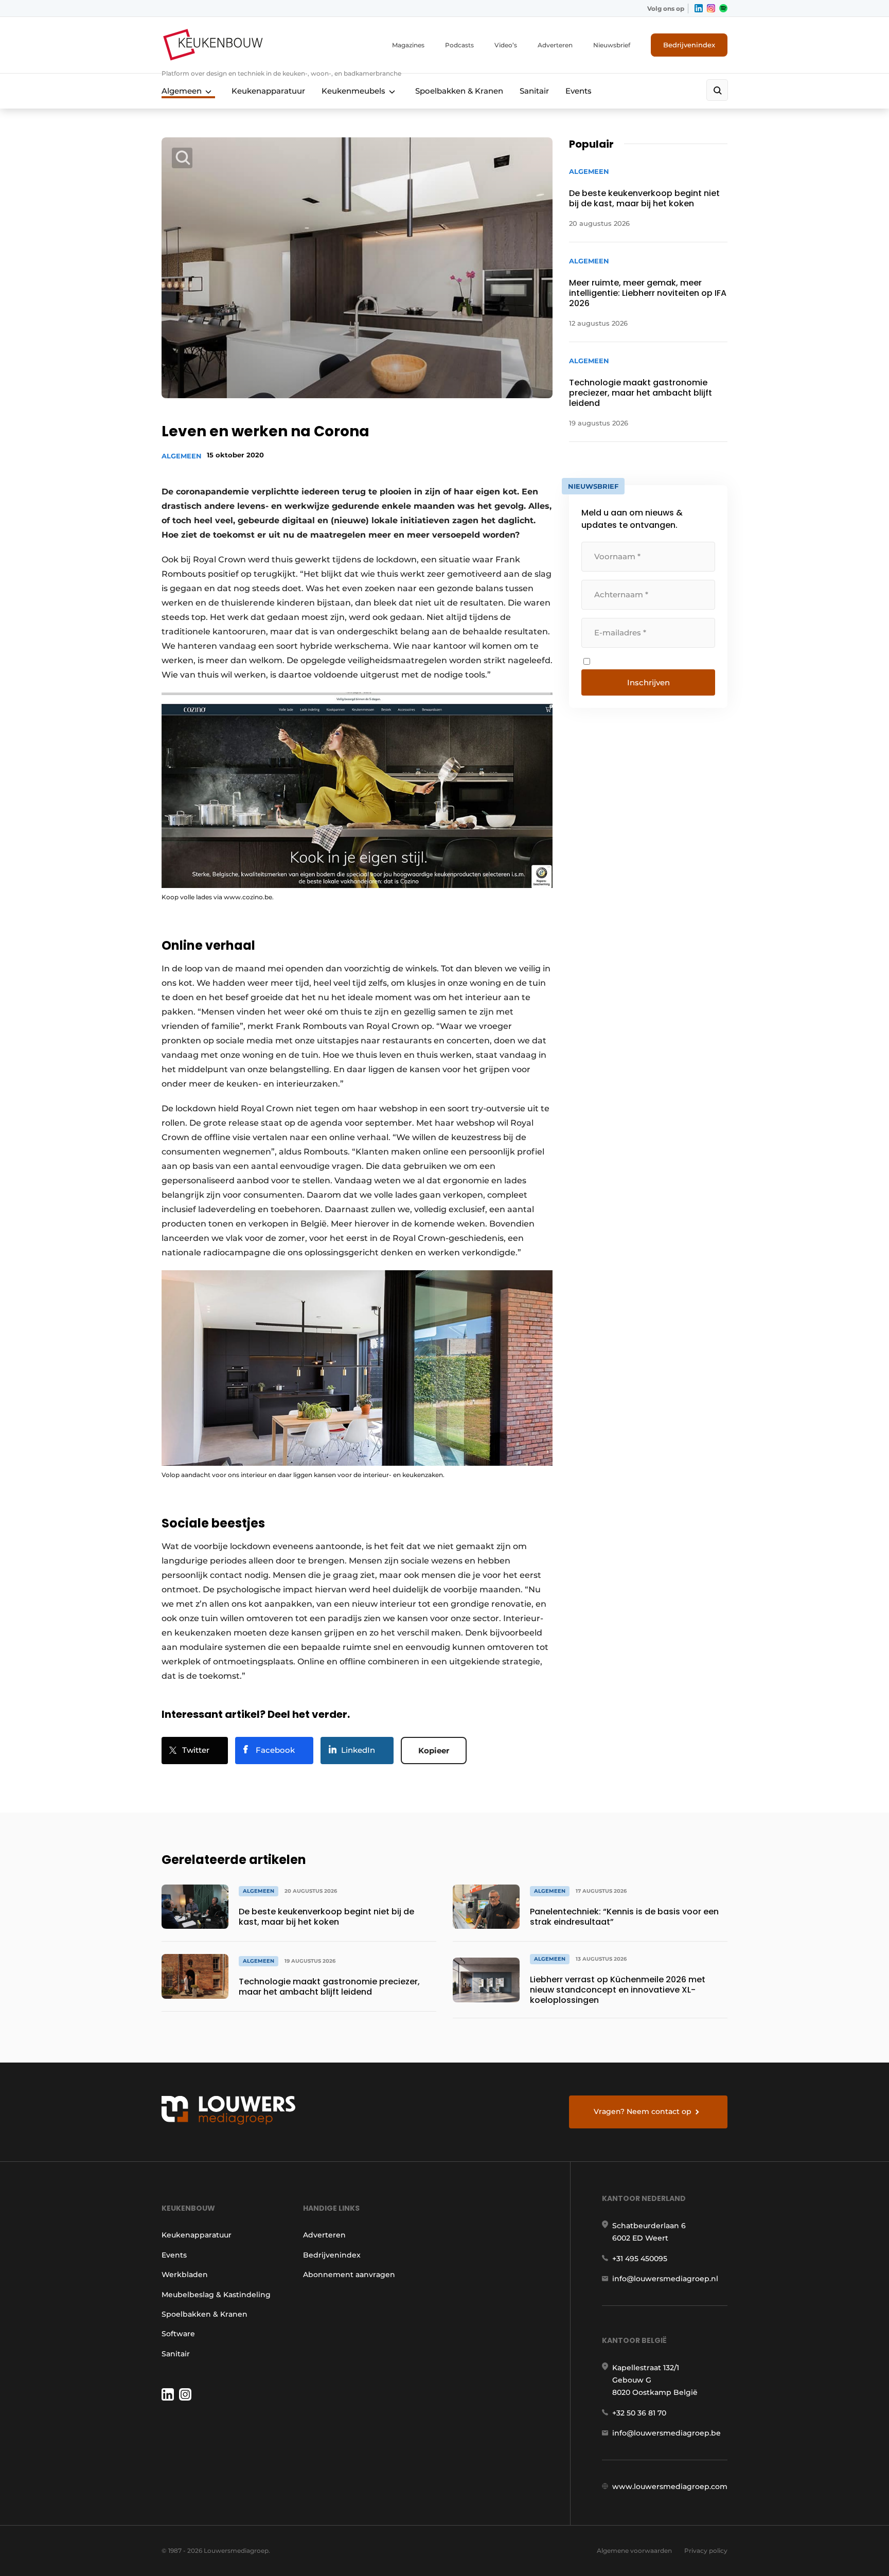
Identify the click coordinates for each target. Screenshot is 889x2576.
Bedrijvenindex (689, 45)
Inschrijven (648, 682)
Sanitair (534, 91)
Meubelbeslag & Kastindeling (216, 2295)
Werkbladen (185, 2275)
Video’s (506, 45)
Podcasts (459, 45)
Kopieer (434, 1751)
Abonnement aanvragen (349, 2275)
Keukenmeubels (353, 91)
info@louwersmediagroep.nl (665, 2279)
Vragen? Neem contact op (643, 2111)
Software (178, 2334)
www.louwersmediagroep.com (670, 2486)
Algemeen (182, 91)
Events (579, 91)
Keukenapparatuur (268, 91)
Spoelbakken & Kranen (459, 91)
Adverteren (555, 45)
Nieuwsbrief (612, 45)
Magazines (408, 45)
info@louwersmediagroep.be (666, 2433)
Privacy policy (706, 2551)
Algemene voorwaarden (634, 2551)
